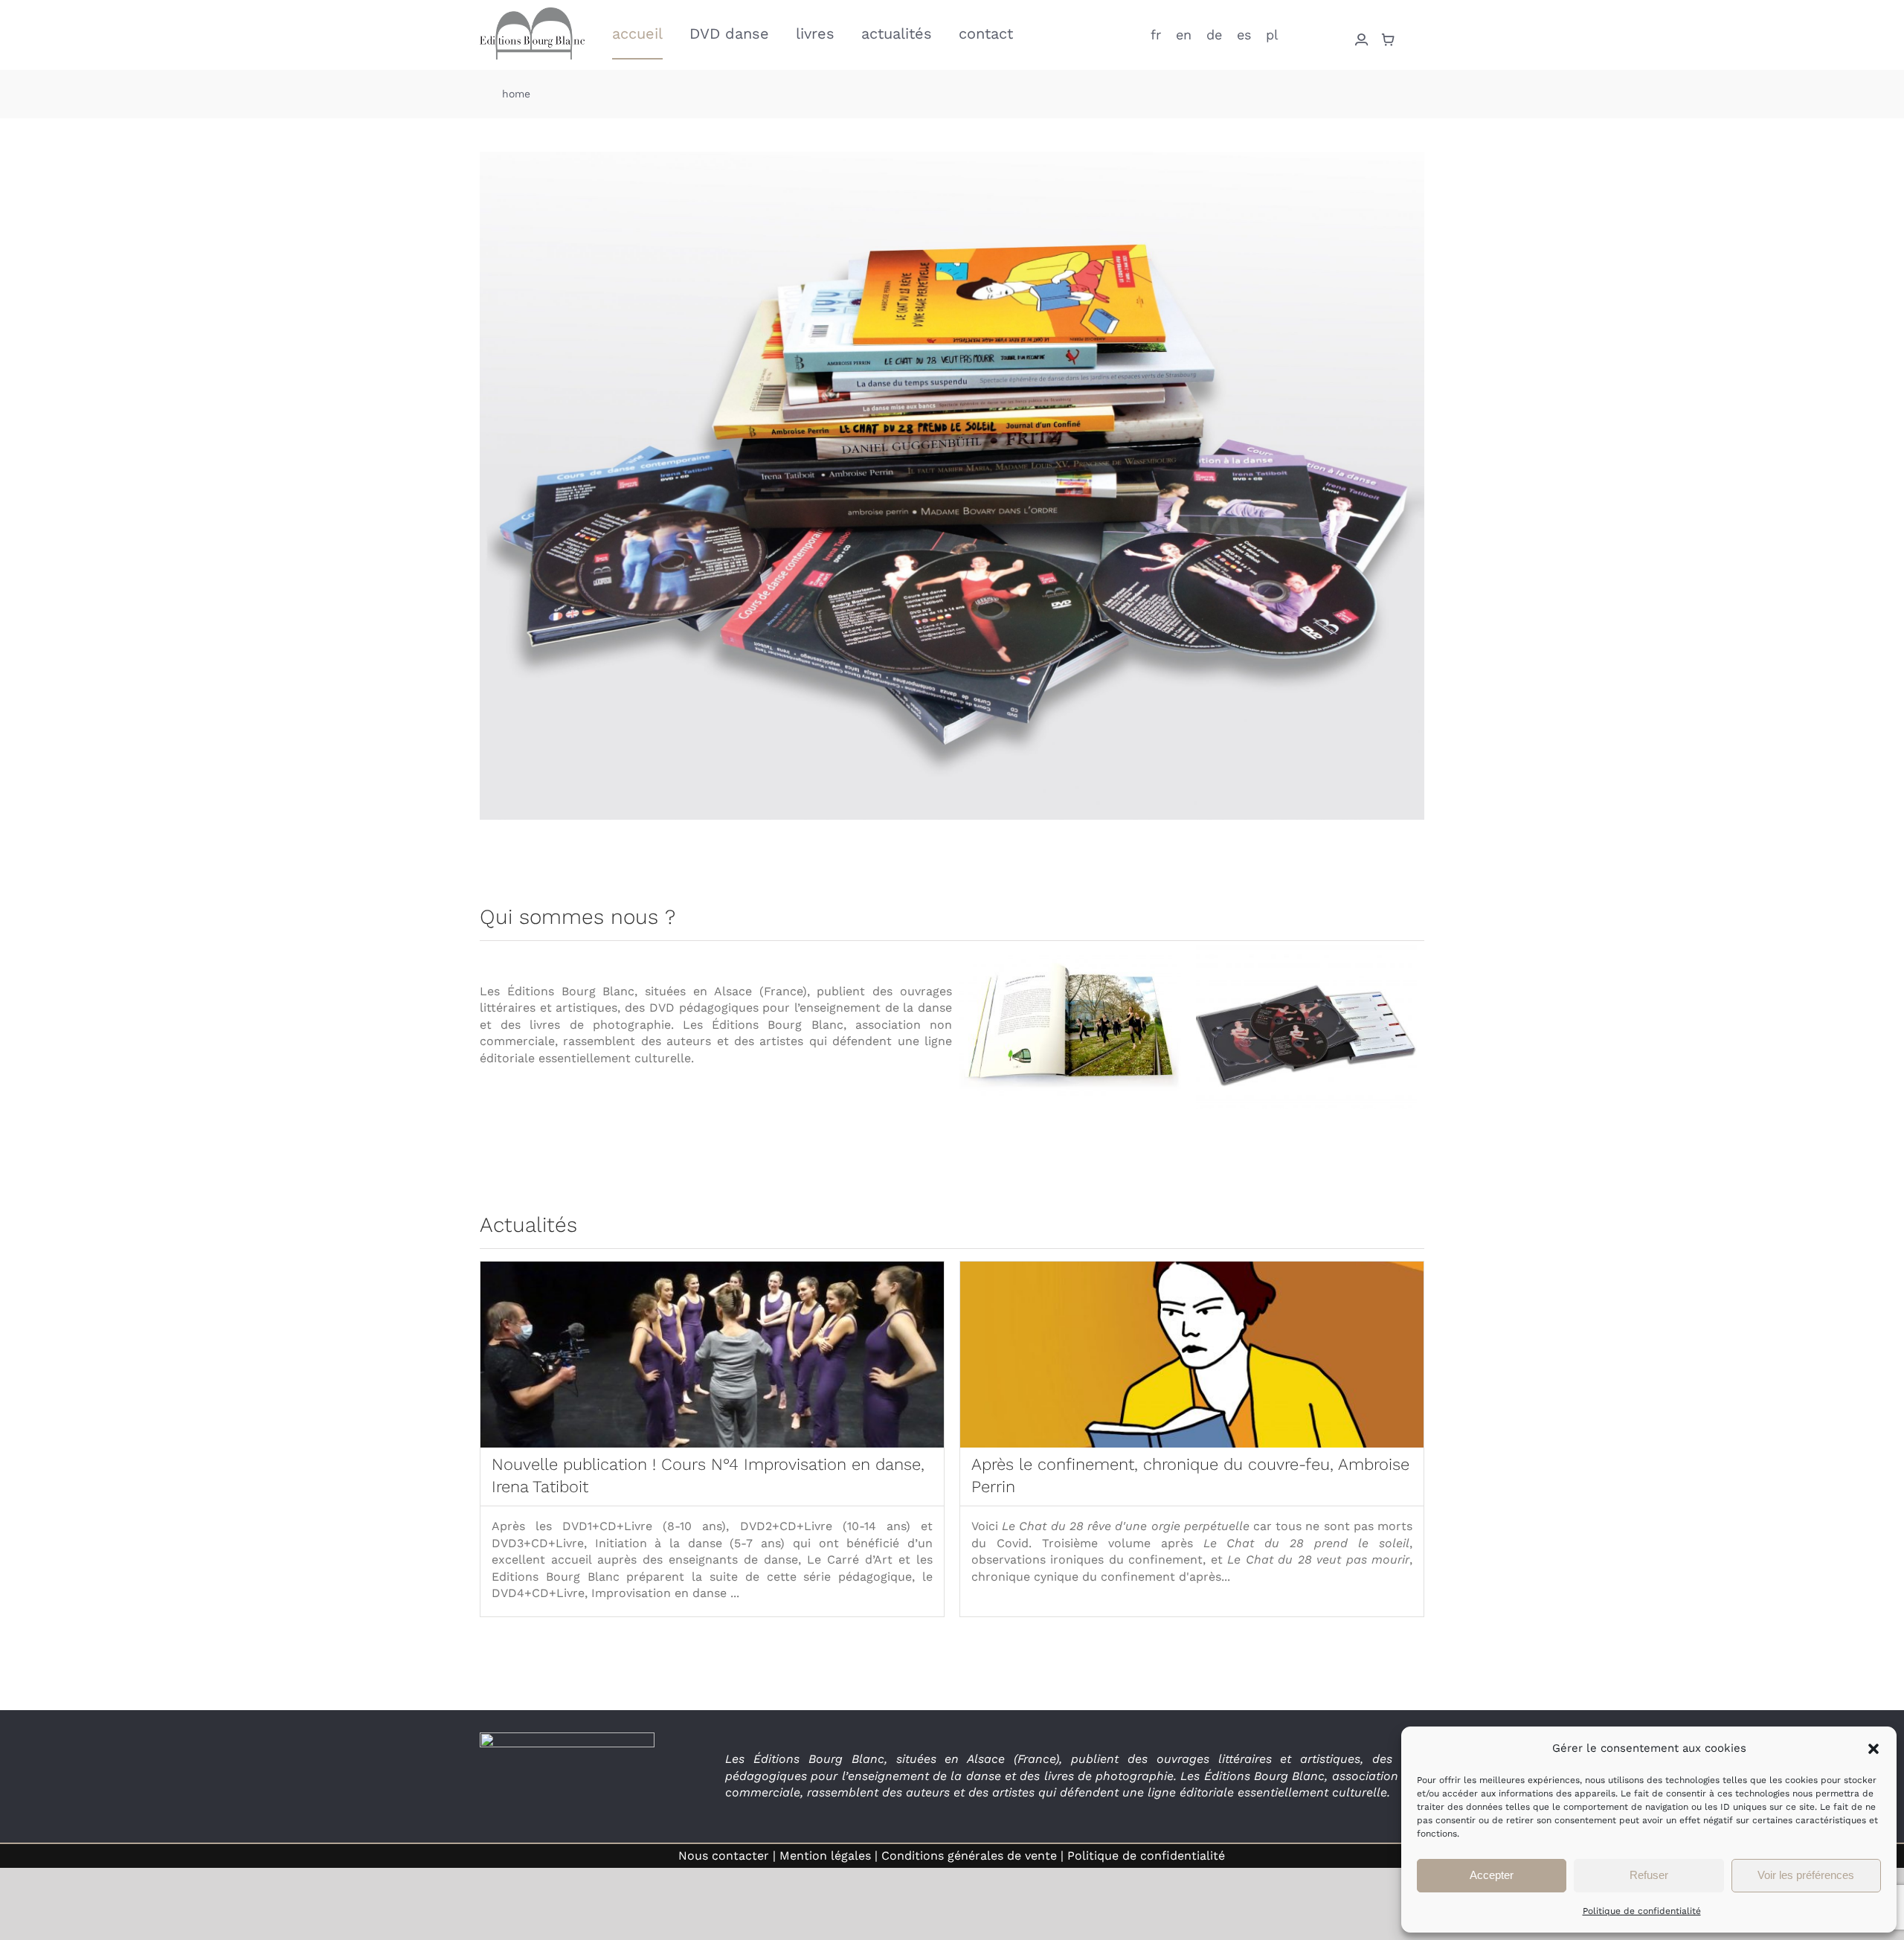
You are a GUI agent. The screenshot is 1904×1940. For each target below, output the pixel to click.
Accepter (1492, 1875)
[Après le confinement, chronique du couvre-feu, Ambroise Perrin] (1192, 1355)
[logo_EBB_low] (532, 13)
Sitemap (1255, 1856)
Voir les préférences (1806, 1875)
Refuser (1649, 1875)
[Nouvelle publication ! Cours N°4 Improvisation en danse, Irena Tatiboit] (712, 1355)
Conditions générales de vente (969, 1856)
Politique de (1146, 1856)
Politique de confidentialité (1642, 1911)
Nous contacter (724, 1856)
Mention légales (825, 1856)
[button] (1874, 1749)
